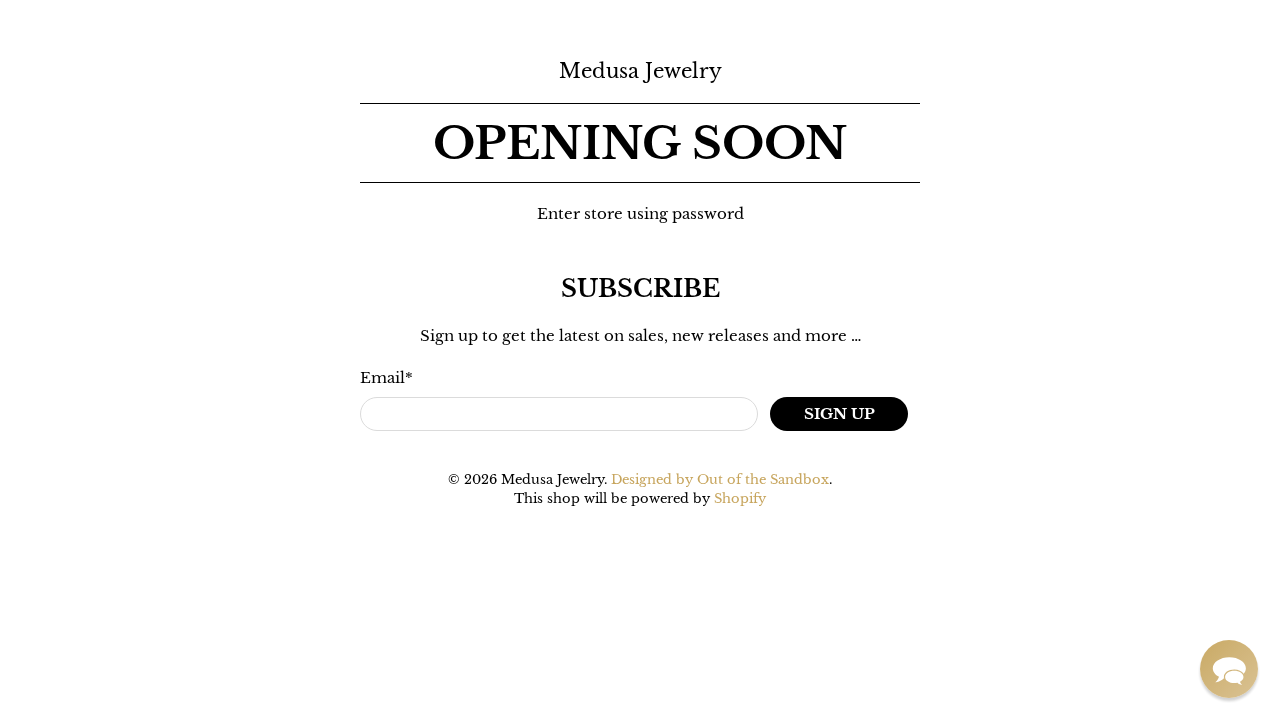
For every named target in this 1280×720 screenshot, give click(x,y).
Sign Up (839, 413)
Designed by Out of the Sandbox (720, 479)
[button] (1229, 669)
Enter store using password (640, 213)
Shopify (740, 498)
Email (386, 377)
